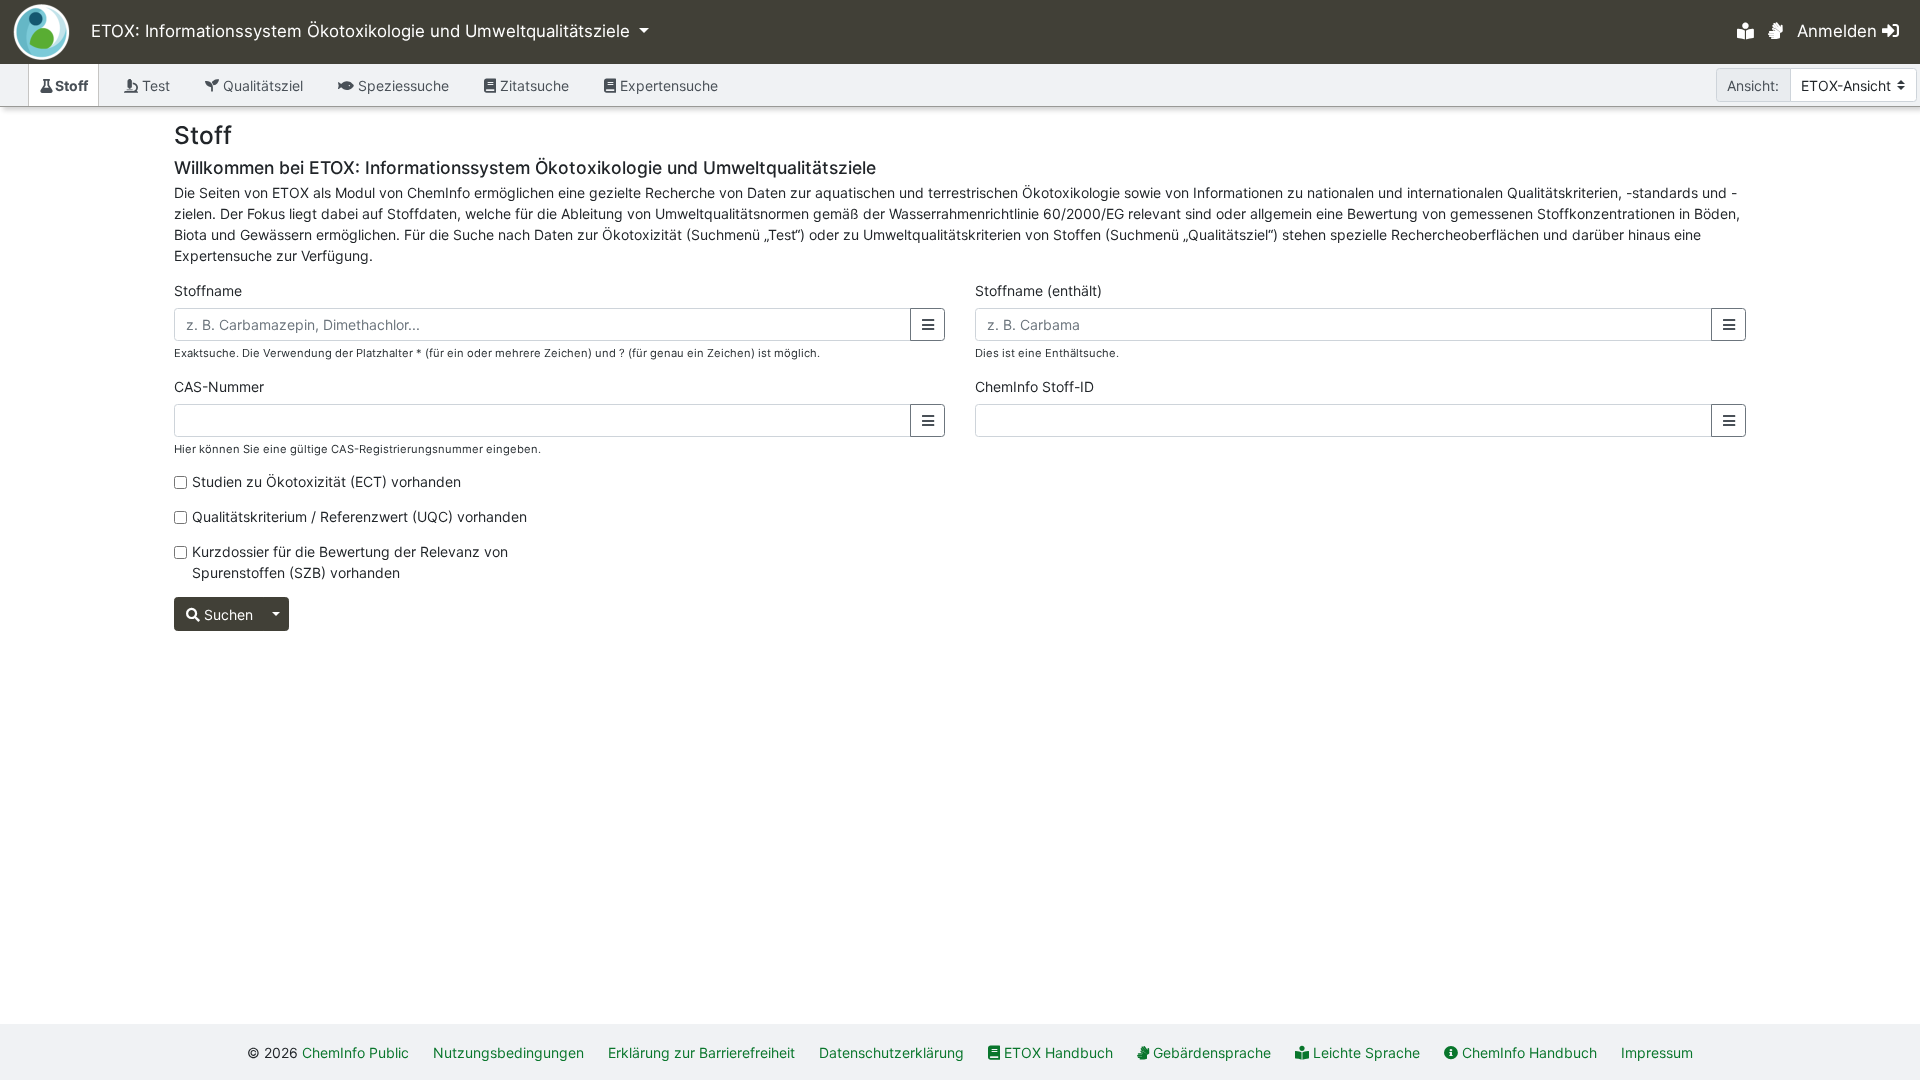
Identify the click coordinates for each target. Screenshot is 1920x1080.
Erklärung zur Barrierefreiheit (701, 1052)
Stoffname (208, 290)
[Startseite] (35, 32)
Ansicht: (1753, 85)
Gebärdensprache (1212, 1052)
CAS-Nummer (219, 386)
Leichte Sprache (1366, 1052)
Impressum (1657, 1052)
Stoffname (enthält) (1038, 290)
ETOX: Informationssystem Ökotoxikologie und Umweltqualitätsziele (363, 31)
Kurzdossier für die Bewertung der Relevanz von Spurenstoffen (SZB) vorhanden (350, 562)
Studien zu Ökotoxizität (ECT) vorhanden (326, 481)
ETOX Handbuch (1058, 1052)
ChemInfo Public (355, 1052)
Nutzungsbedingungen (508, 1052)
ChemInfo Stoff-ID (1034, 386)
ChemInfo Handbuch (1529, 1052)
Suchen (226, 614)
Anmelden (1839, 31)
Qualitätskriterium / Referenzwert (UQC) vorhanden (359, 516)
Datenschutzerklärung (891, 1052)
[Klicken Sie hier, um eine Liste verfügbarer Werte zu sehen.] (927, 325)
